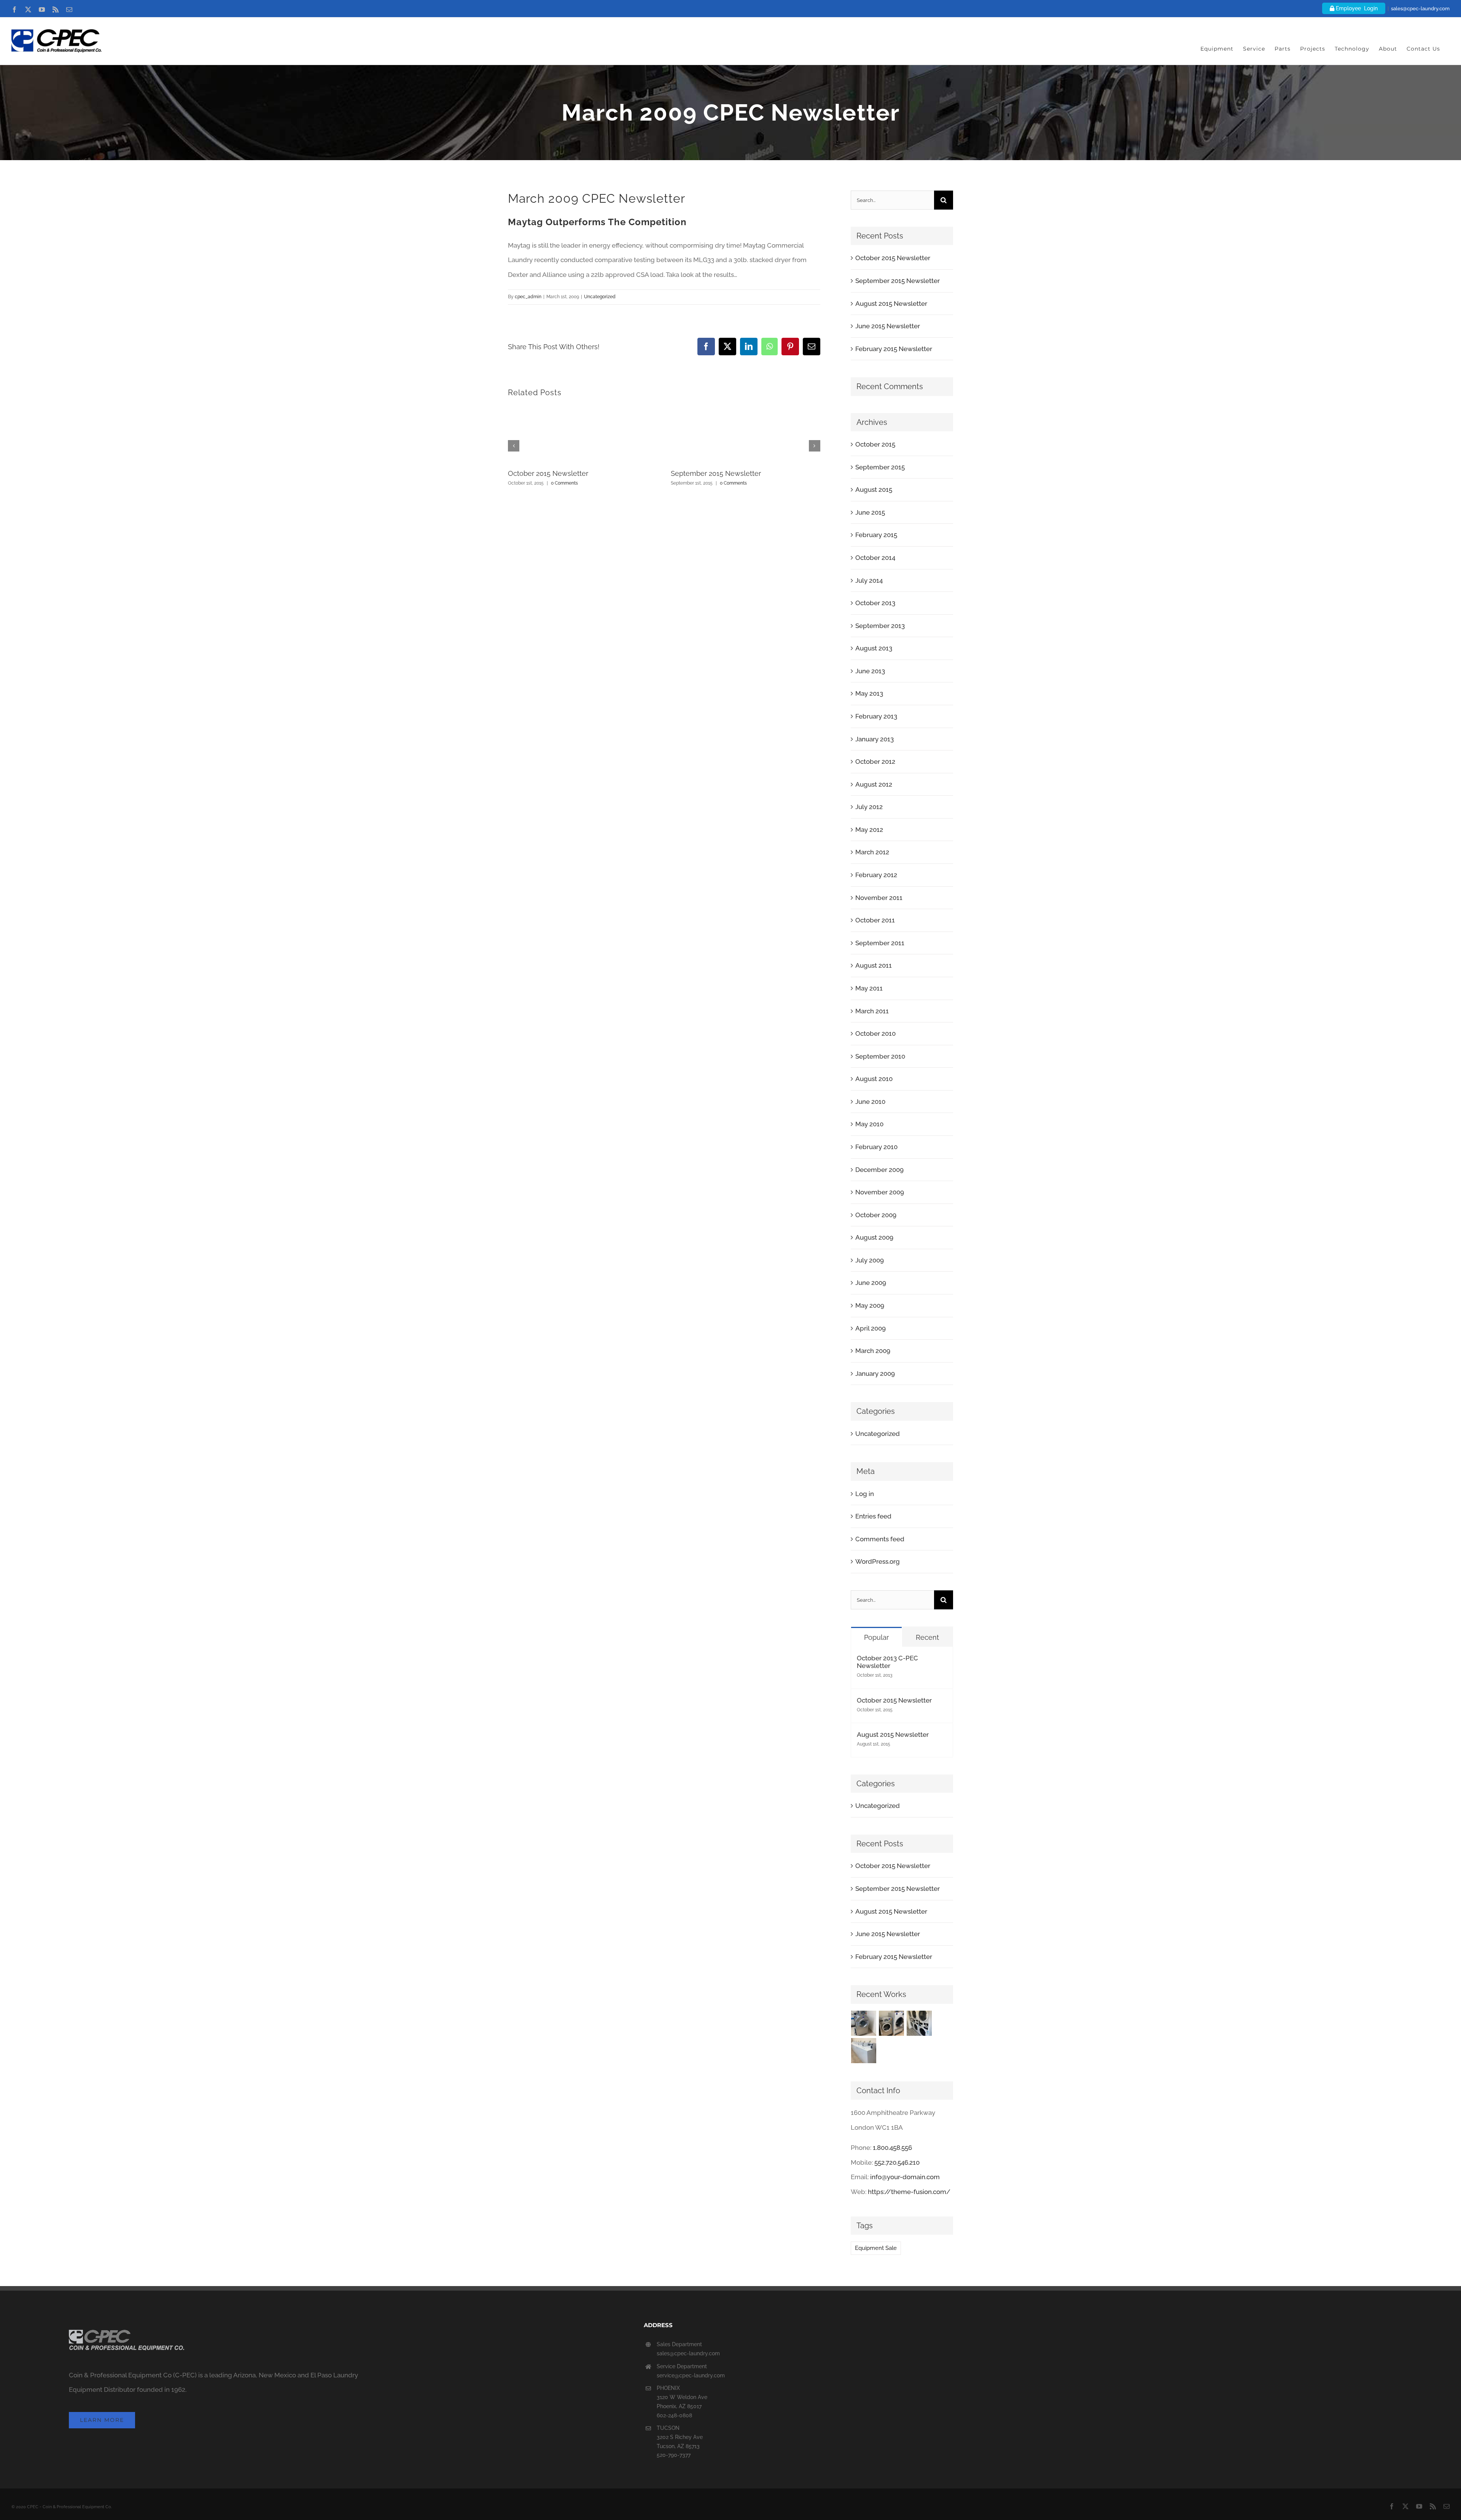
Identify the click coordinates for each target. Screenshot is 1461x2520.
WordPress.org (878, 1561)
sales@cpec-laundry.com (1420, 9)
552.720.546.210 (897, 2162)
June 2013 (870, 671)
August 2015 (874, 490)
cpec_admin (528, 297)
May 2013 (869, 693)
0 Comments (564, 483)
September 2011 (880, 943)
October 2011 (875, 920)
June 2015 (870, 512)
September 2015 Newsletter (716, 473)
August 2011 (874, 965)
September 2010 (880, 1056)
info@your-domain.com (905, 2177)
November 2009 (880, 1192)
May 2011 (869, 988)
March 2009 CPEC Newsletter (597, 198)
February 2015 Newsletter (894, 349)
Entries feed (873, 1516)
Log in (865, 1494)
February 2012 (876, 875)
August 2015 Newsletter (891, 304)
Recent (927, 1637)
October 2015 (875, 444)
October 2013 (875, 603)
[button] (514, 446)
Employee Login (1356, 8)
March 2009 (873, 1351)
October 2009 (876, 1215)
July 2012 (869, 807)
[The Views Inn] (892, 2023)
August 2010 (874, 1079)
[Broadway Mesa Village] (864, 2023)
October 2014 (875, 558)
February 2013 (876, 716)
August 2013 (874, 648)
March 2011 (872, 1011)
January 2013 (875, 739)
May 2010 (869, 1124)
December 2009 (879, 1170)
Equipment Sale (876, 2248)
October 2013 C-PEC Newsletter (887, 1662)
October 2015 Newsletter (548, 473)
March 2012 (872, 852)
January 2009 (875, 1374)
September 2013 (880, 626)
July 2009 (870, 1260)
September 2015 (880, 467)
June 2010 (870, 1102)
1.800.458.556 (892, 2148)
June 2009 (871, 1283)
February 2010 (876, 1147)
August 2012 (874, 784)
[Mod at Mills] (919, 2023)
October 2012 (875, 762)
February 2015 (876, 535)
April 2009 (871, 1328)
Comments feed (880, 1539)
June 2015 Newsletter (888, 326)
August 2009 (874, 1237)
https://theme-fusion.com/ (909, 2192)
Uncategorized (600, 297)
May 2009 (870, 1305)
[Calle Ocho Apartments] (864, 2051)
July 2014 (869, 580)
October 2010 (875, 1033)
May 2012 (869, 830)
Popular (876, 1637)
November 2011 (879, 898)
